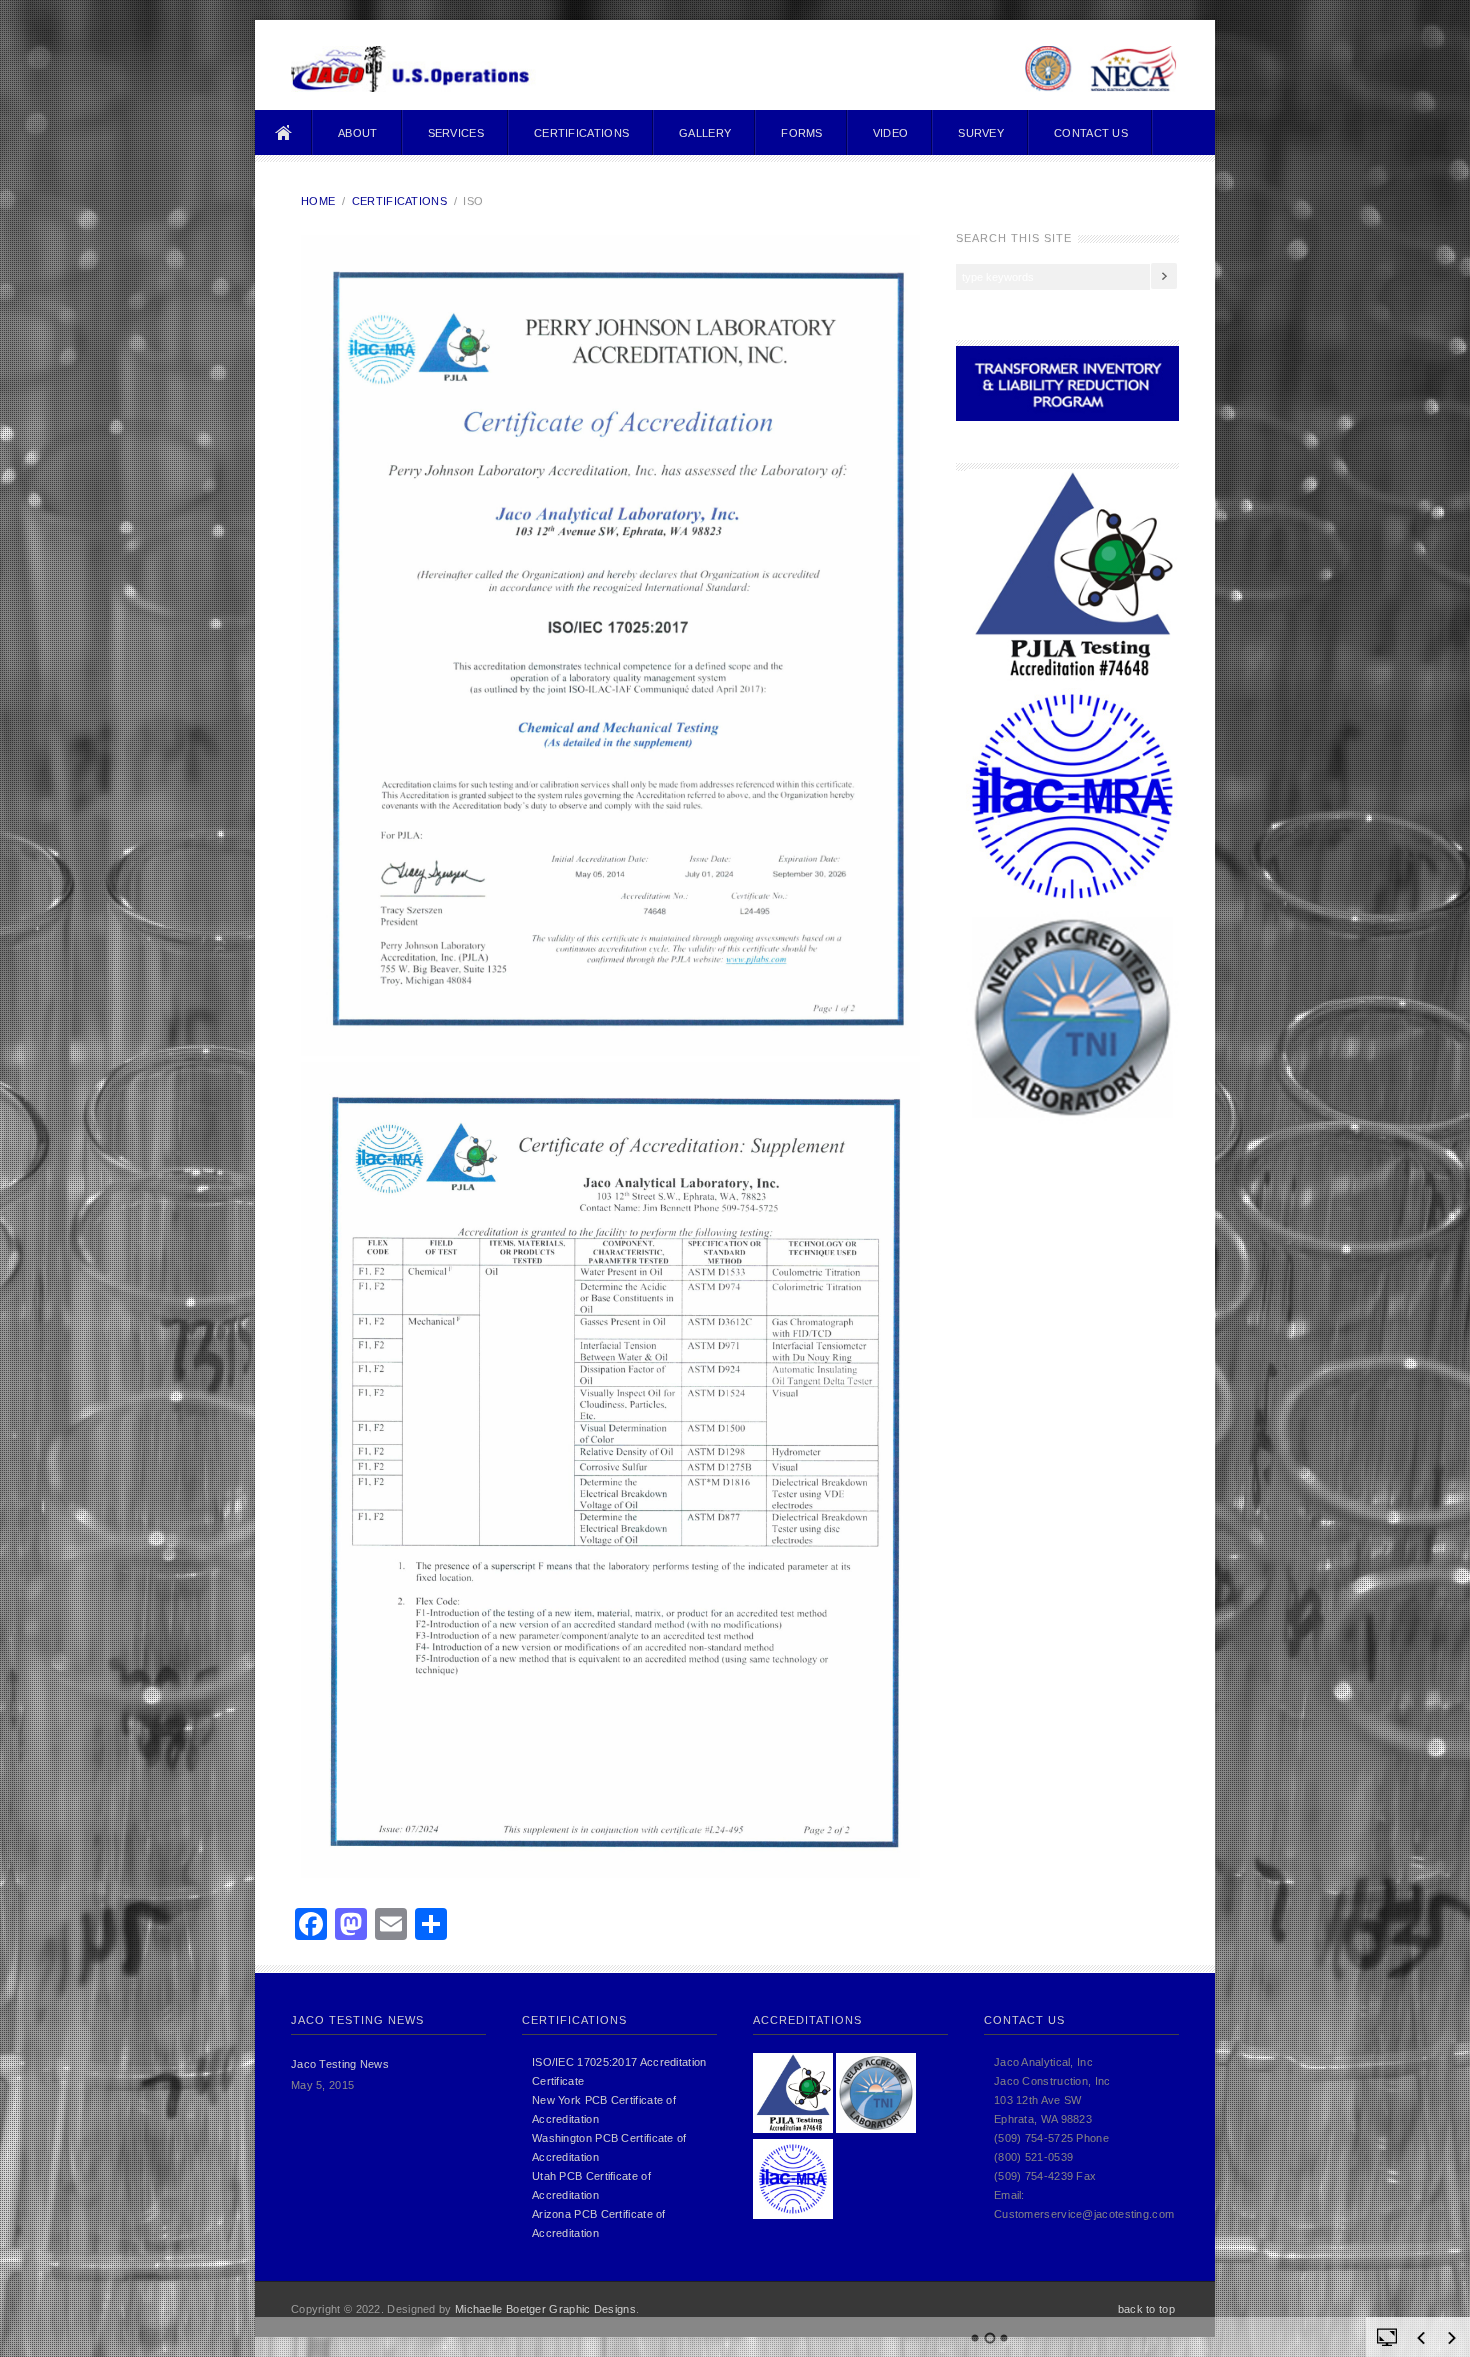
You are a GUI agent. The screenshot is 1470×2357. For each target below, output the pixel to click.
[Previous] (1421, 2338)
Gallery (705, 133)
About (358, 133)
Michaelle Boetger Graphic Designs (545, 2309)
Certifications (581, 133)
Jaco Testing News (340, 2064)
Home (284, 132)
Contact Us (1091, 133)
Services (456, 133)
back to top (1146, 2309)
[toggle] (1387, 2336)
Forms (802, 133)
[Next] (1452, 2338)
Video (891, 133)
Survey (981, 133)
